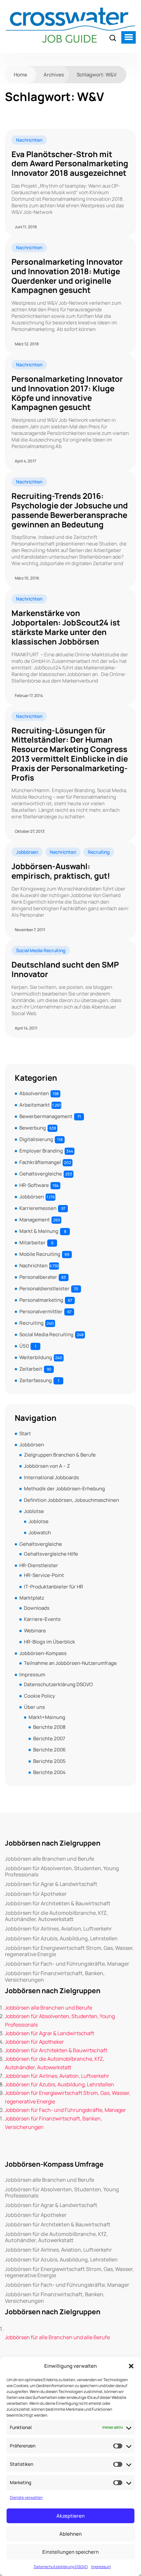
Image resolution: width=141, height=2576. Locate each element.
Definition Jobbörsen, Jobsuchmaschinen (71, 1500)
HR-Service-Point (44, 1575)
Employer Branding (41, 1151)
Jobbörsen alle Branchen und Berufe (50, 1859)
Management (35, 1220)
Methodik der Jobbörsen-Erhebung (64, 1489)
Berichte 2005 (49, 1761)
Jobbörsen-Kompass (43, 1653)
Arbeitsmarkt (35, 1105)
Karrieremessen (38, 1208)
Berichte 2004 (49, 1772)
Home (20, 75)
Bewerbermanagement (46, 1116)
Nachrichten (29, 140)
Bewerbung (33, 1128)
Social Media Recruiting (41, 950)
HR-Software (34, 1185)
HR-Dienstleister (39, 1565)
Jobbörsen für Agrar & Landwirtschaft (51, 1884)
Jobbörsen (27, 852)
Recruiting (99, 852)
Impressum (101, 2567)
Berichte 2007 (49, 1738)
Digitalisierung (36, 1139)
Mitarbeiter (32, 1243)
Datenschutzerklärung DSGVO (61, 2567)
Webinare (35, 1631)
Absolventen (34, 1093)
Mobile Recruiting (40, 1254)
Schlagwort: (97, 75)
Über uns (34, 1707)
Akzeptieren (70, 2516)
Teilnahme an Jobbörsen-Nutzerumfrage (70, 1663)
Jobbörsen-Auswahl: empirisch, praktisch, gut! (61, 871)
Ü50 (24, 1346)
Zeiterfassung (36, 1380)
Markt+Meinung (47, 1717)
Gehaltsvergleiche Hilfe (51, 1554)
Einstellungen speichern (70, 2552)
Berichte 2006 (49, 1750)
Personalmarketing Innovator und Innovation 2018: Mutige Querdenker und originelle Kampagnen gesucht (67, 276)
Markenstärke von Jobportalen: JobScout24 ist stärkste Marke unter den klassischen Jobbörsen (66, 627)
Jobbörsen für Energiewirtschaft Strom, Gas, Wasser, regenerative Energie (69, 1951)
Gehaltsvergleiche (41, 1174)
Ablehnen (70, 2534)
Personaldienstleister (44, 1288)
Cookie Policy (40, 1696)
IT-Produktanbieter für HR (54, 1587)
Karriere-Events (42, 1619)
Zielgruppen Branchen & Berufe (60, 1455)
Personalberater (38, 1277)
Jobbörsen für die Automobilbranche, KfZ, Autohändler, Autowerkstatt (56, 1916)
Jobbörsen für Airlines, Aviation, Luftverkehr (58, 1929)
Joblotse (34, 1511)
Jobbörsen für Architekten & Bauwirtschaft (58, 1903)
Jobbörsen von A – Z (47, 1466)
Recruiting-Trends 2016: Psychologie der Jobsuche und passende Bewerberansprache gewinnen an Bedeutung (70, 510)
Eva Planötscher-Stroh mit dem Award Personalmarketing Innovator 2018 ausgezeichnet (70, 164)
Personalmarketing (41, 1300)
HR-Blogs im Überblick (50, 1642)
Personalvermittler (41, 1311)
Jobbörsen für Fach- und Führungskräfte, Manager (67, 1964)
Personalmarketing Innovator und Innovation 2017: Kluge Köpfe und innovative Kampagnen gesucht (67, 393)
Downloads (37, 1608)
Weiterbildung (36, 1357)
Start (25, 1433)
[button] (131, 2366)
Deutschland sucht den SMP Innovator (65, 970)
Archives (54, 75)
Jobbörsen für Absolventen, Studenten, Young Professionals (62, 1871)
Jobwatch (40, 1533)
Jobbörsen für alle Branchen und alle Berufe (57, 2337)
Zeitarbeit (31, 1369)
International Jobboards (51, 1477)
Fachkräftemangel (40, 1162)
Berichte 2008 (49, 1727)
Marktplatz (32, 1598)
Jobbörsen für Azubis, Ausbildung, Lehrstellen (61, 1939)
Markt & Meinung (39, 1231)
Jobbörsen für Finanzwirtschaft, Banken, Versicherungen (55, 1976)
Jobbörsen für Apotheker (36, 1894)
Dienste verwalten (26, 2497)
